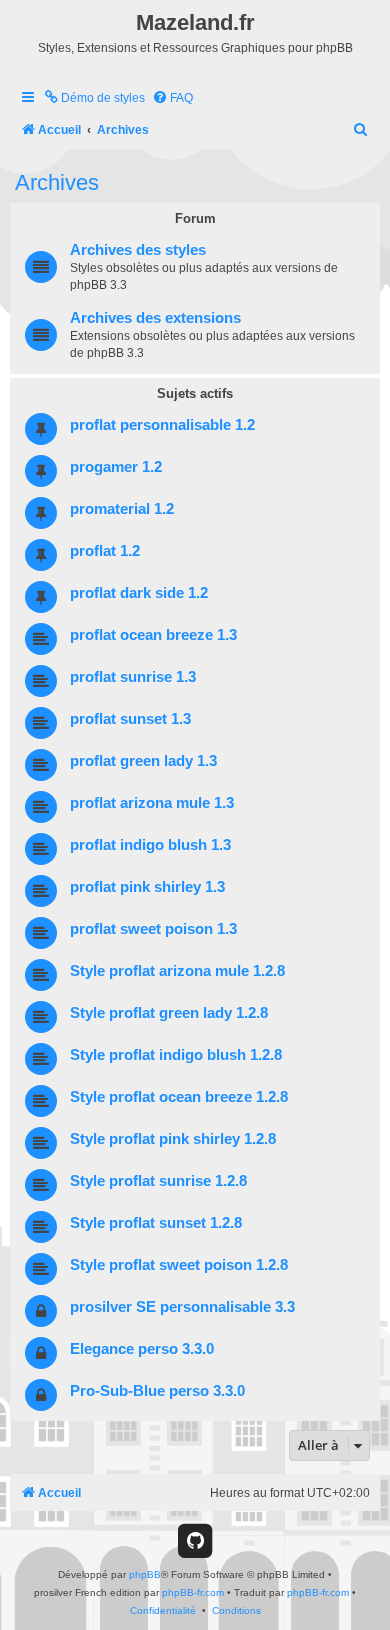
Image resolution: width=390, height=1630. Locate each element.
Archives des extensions (155, 318)
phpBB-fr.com (193, 1592)
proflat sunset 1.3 (130, 719)
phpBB (145, 1574)
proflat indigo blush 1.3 (150, 845)
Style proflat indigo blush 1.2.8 (176, 1055)
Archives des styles (138, 250)
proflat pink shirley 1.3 (147, 887)
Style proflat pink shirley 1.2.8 (173, 1139)
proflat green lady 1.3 (143, 761)
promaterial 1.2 (122, 509)
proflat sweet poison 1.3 (153, 929)
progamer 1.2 (116, 467)
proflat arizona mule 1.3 (152, 803)
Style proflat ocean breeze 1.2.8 (179, 1097)
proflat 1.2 (105, 551)
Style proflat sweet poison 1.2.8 (179, 1265)
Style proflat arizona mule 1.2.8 (177, 971)
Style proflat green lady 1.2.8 (169, 1013)
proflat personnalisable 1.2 (162, 425)
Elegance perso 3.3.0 (142, 1349)
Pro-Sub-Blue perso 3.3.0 (157, 1391)
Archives (57, 182)
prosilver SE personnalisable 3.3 (182, 1307)
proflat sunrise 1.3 (133, 677)
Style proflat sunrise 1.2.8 (158, 1181)
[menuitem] (94, 98)
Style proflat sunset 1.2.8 (156, 1223)
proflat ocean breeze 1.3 (153, 635)
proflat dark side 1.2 (139, 593)
